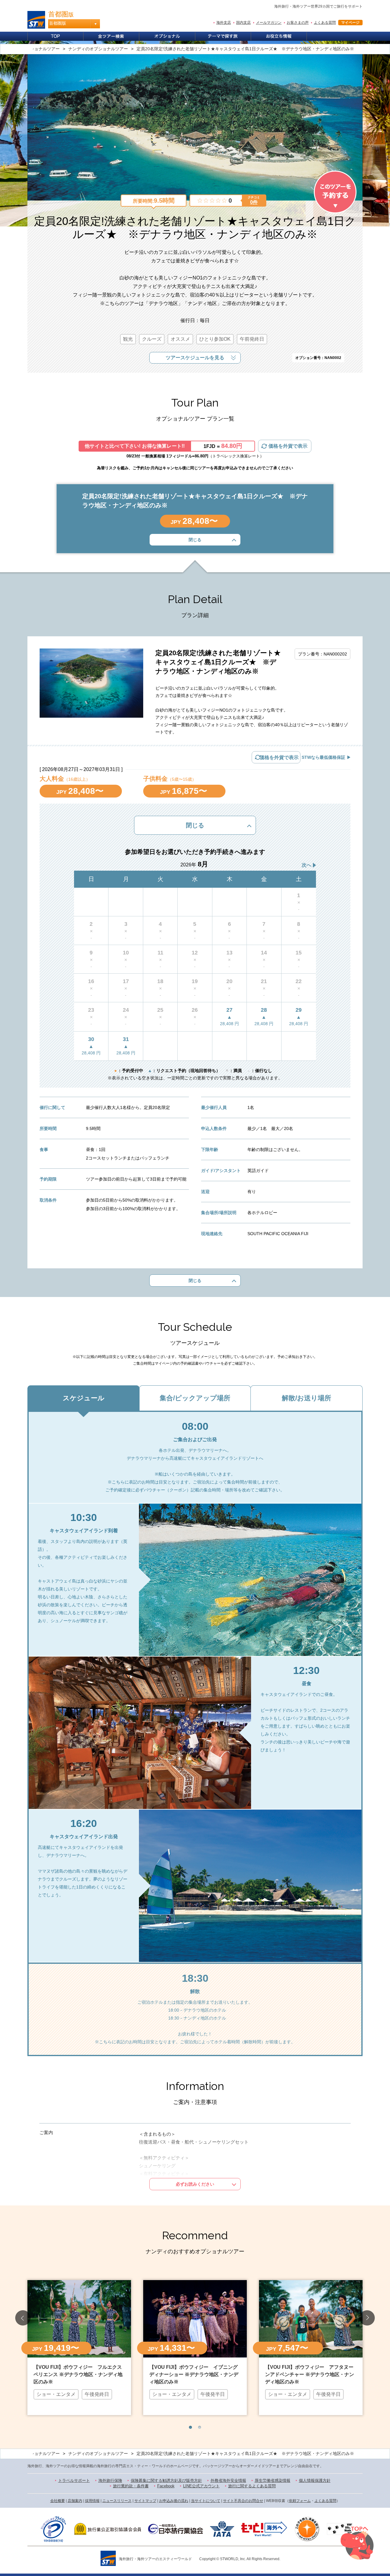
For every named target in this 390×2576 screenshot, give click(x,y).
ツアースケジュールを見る (195, 358)
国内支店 (243, 23)
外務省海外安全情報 (228, 2480)
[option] (79, 2347)
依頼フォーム (300, 2501)
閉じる (195, 540)
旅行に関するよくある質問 (252, 2486)
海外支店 (224, 23)
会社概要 (58, 2501)
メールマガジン (269, 23)
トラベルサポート (74, 2480)
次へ (307, 865)
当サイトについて (206, 2501)
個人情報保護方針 (315, 2480)
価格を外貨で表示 (288, 446)
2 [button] (200, 2427)
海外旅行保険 (110, 2480)
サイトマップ (145, 2501)
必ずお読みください (195, 2184)
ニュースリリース (117, 2501)
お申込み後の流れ (174, 2501)
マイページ (350, 23)
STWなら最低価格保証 (323, 757)
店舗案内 (75, 2501)
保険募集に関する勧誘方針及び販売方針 (166, 2480)
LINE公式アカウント (201, 2486)
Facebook (166, 2486)
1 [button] (190, 2427)
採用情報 (92, 2501)
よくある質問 (325, 23)
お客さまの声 (298, 23)
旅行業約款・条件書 (131, 2486)
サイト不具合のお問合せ (243, 2501)
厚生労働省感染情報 (273, 2480)
